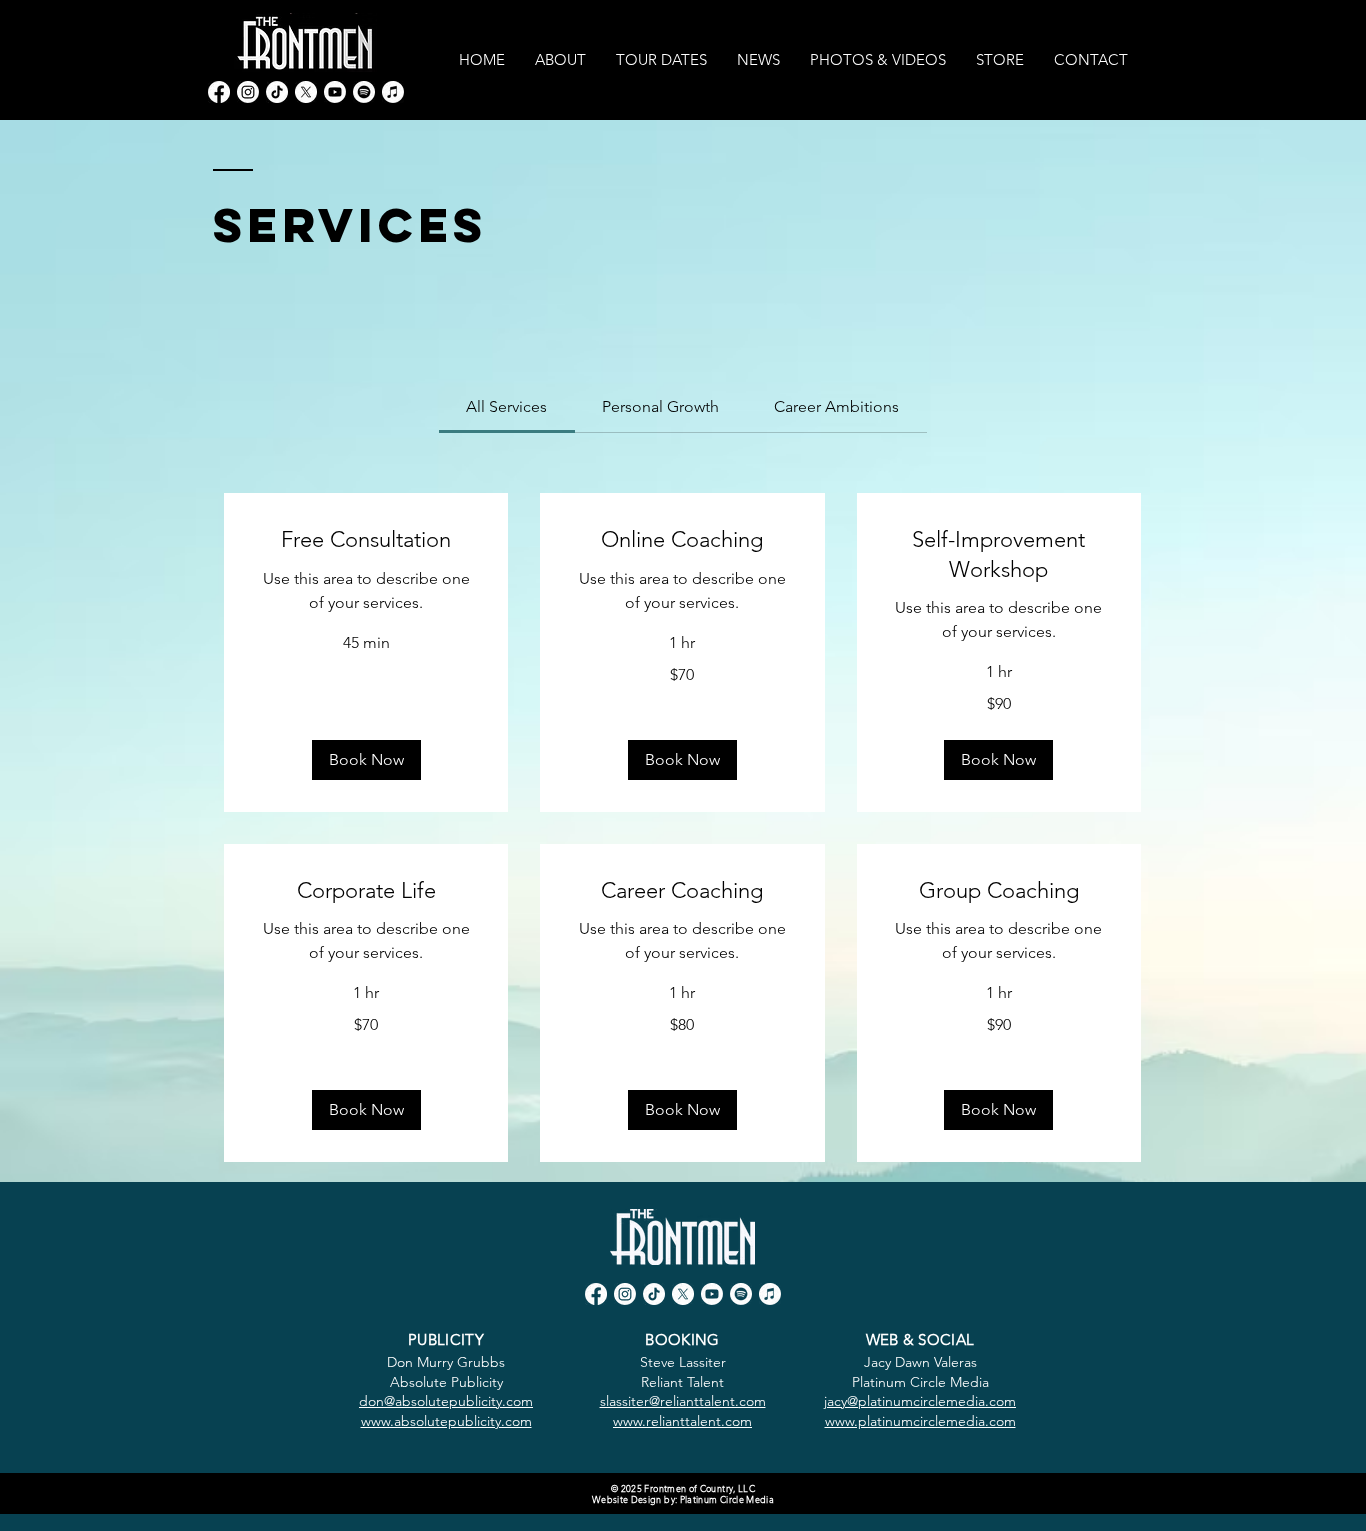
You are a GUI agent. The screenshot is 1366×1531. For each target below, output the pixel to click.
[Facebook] (219, 92)
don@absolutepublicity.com (446, 1401)
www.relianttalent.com (682, 1421)
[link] (506, 406)
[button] (366, 760)
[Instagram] (248, 92)
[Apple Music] (393, 92)
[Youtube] (335, 92)
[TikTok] (277, 92)
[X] (306, 92)
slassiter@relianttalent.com (683, 1401)
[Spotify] (364, 92)
